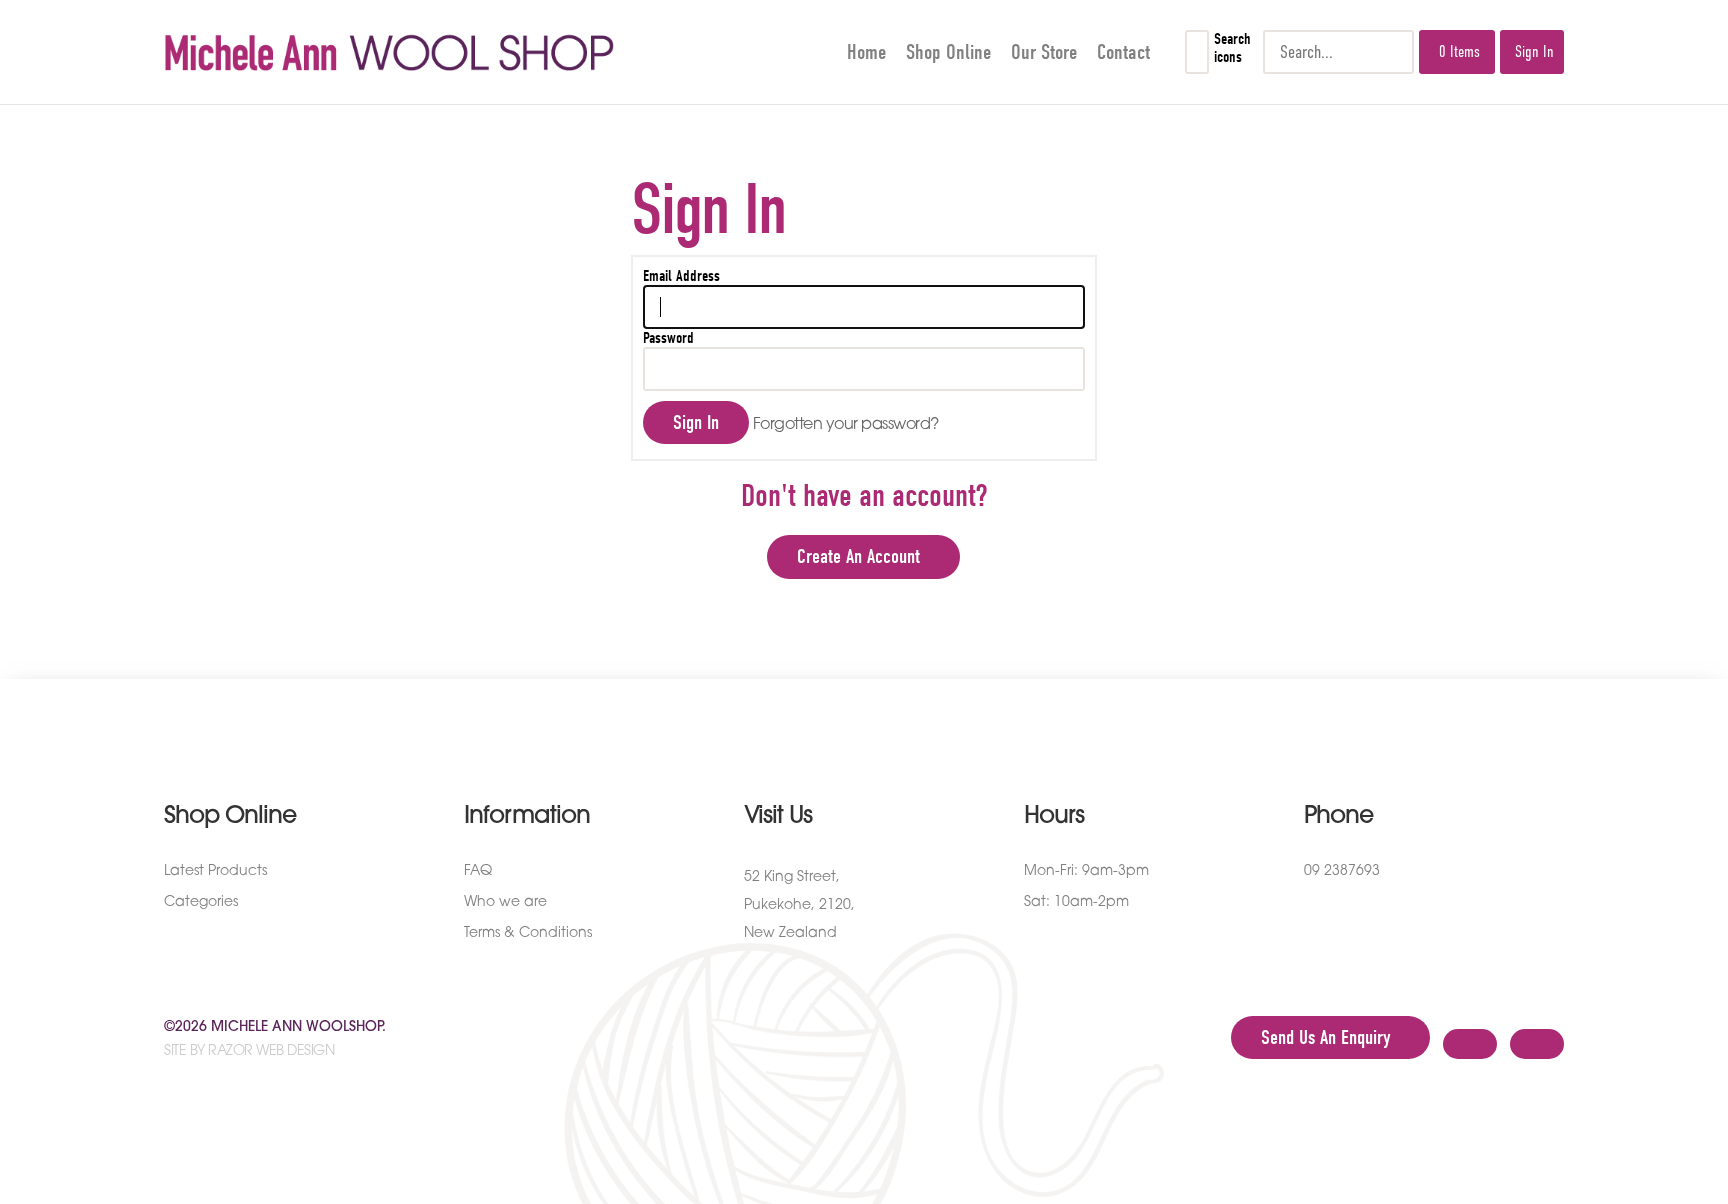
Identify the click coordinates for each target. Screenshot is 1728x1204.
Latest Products (215, 871)
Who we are (505, 902)
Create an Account (858, 556)
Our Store (1044, 52)
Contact (1123, 52)
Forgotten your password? (846, 425)
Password (668, 338)
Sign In (1534, 52)
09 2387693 (1342, 871)
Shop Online (948, 52)
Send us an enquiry (1325, 1037)
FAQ (478, 871)
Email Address (681, 276)
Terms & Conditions (528, 933)
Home (866, 52)
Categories (201, 902)
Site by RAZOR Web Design (249, 1051)
